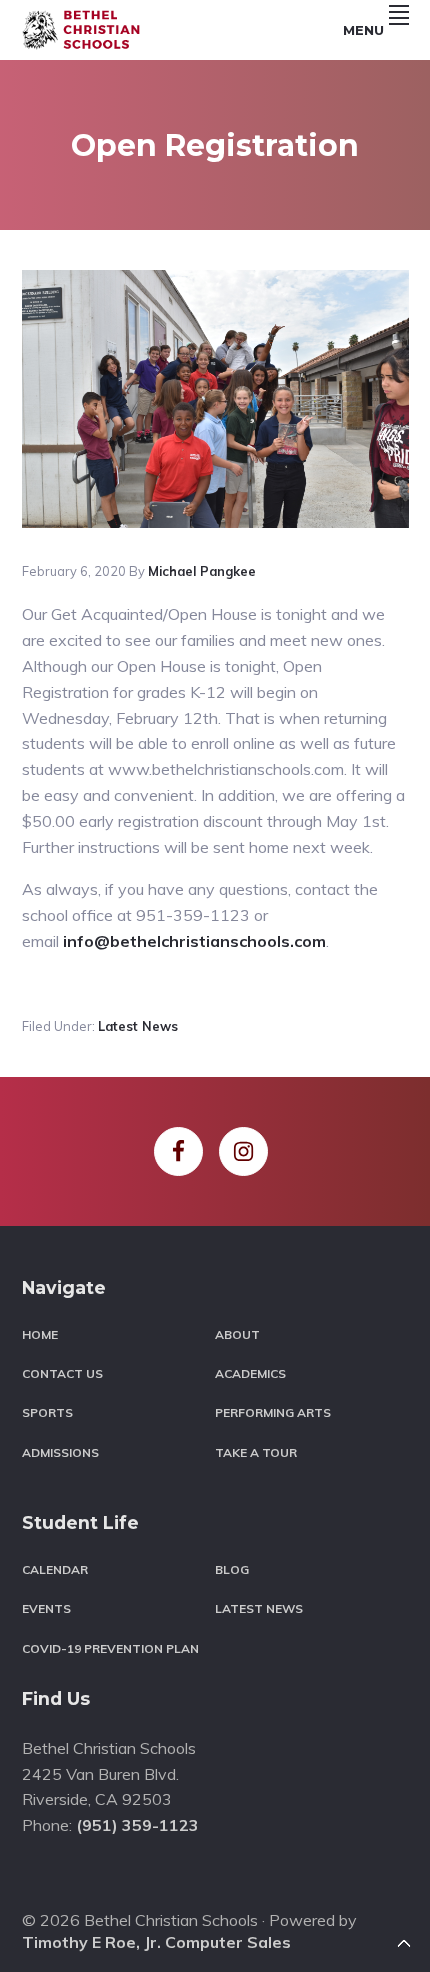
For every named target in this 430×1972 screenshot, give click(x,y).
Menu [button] (363, 30)
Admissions (60, 1452)
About (237, 1334)
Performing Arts (273, 1412)
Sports (47, 1412)
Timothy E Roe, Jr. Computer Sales (156, 1942)
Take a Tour (256, 1452)
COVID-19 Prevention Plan (110, 1648)
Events (46, 1608)
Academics (250, 1373)
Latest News (138, 1026)
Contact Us (62, 1373)
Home (40, 1334)
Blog (232, 1569)
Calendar (55, 1569)
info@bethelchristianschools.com (194, 941)
